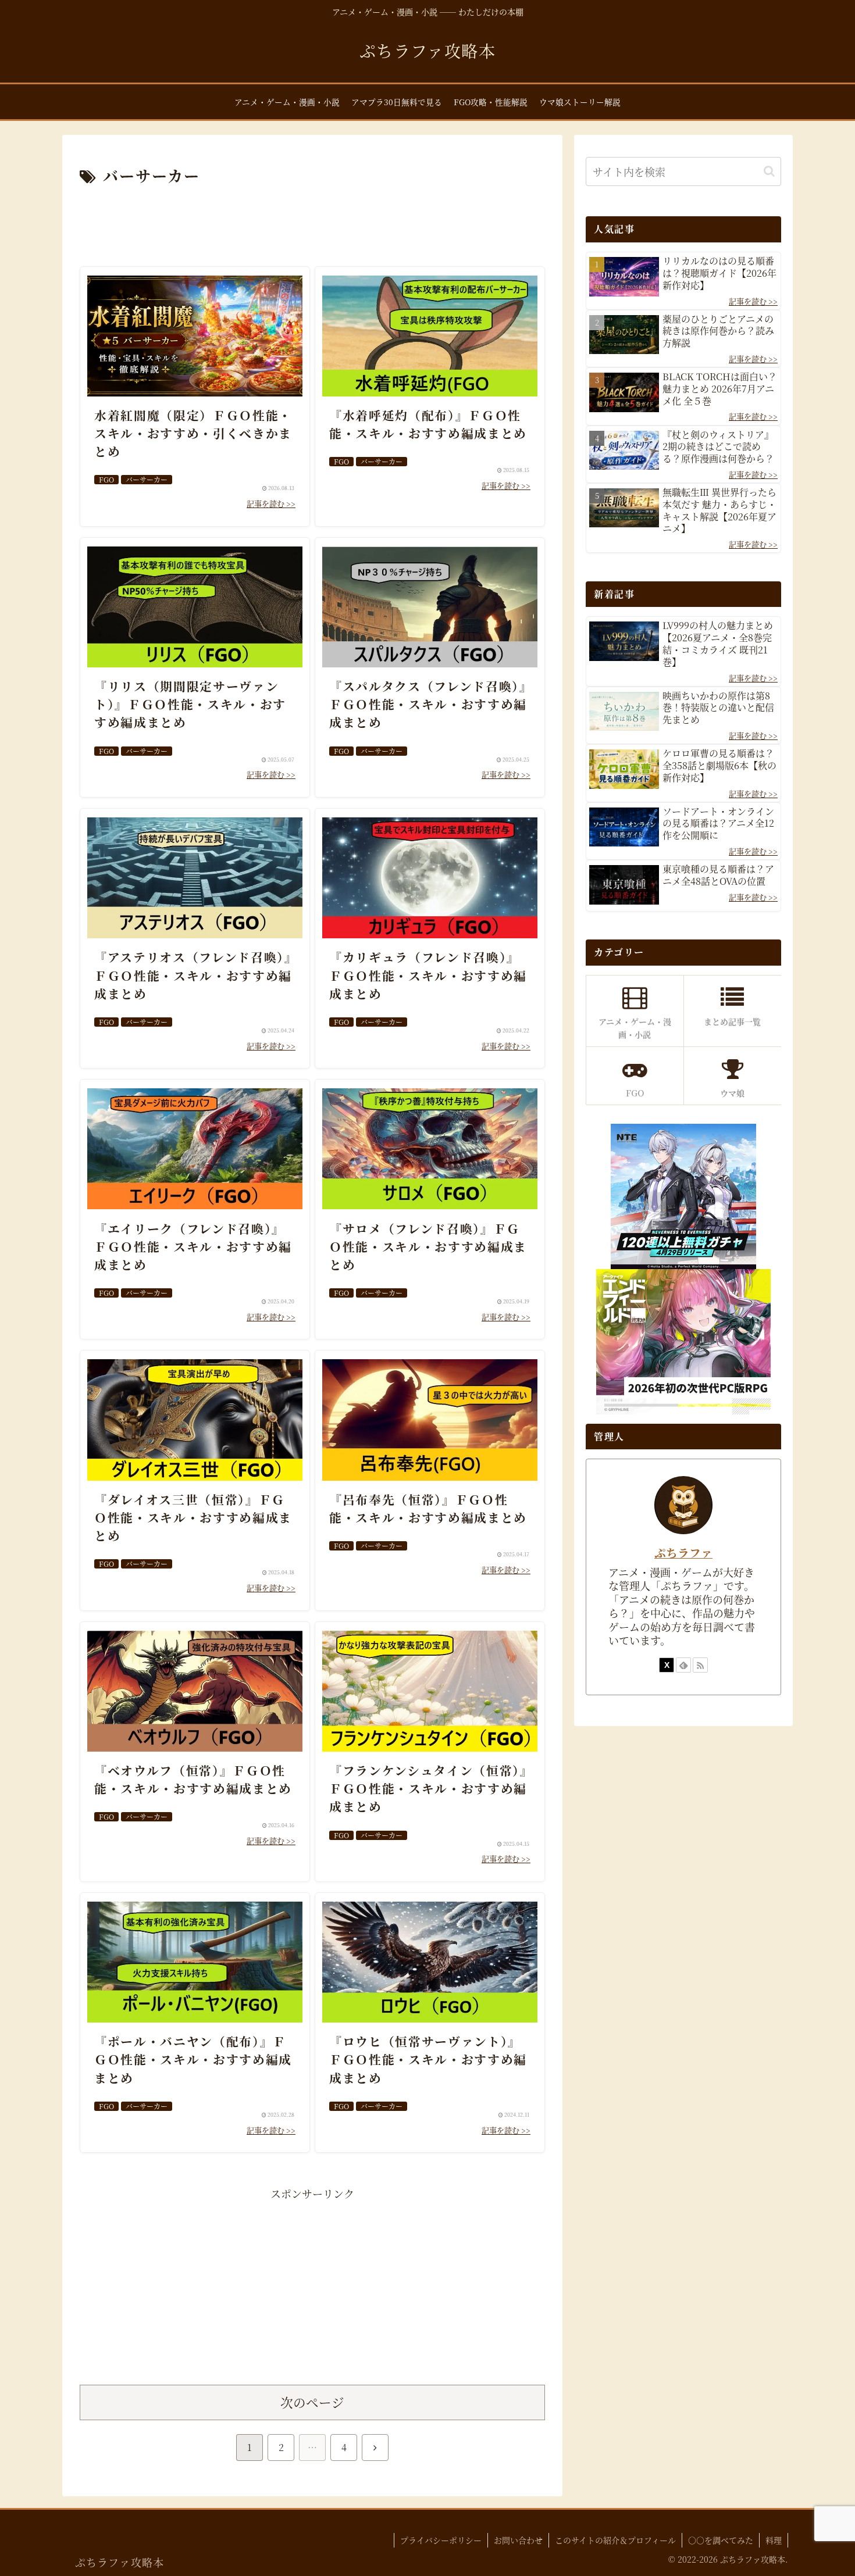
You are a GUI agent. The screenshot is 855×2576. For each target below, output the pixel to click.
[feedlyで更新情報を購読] (683, 1665)
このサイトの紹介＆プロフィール (615, 2540)
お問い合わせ (518, 2540)
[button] (769, 171)
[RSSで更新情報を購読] (700, 1665)
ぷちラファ (683, 1553)
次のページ (312, 2402)
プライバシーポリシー (441, 2540)
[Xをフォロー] (667, 1665)
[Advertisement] (312, 221)
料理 (774, 2540)
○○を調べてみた (721, 2540)
